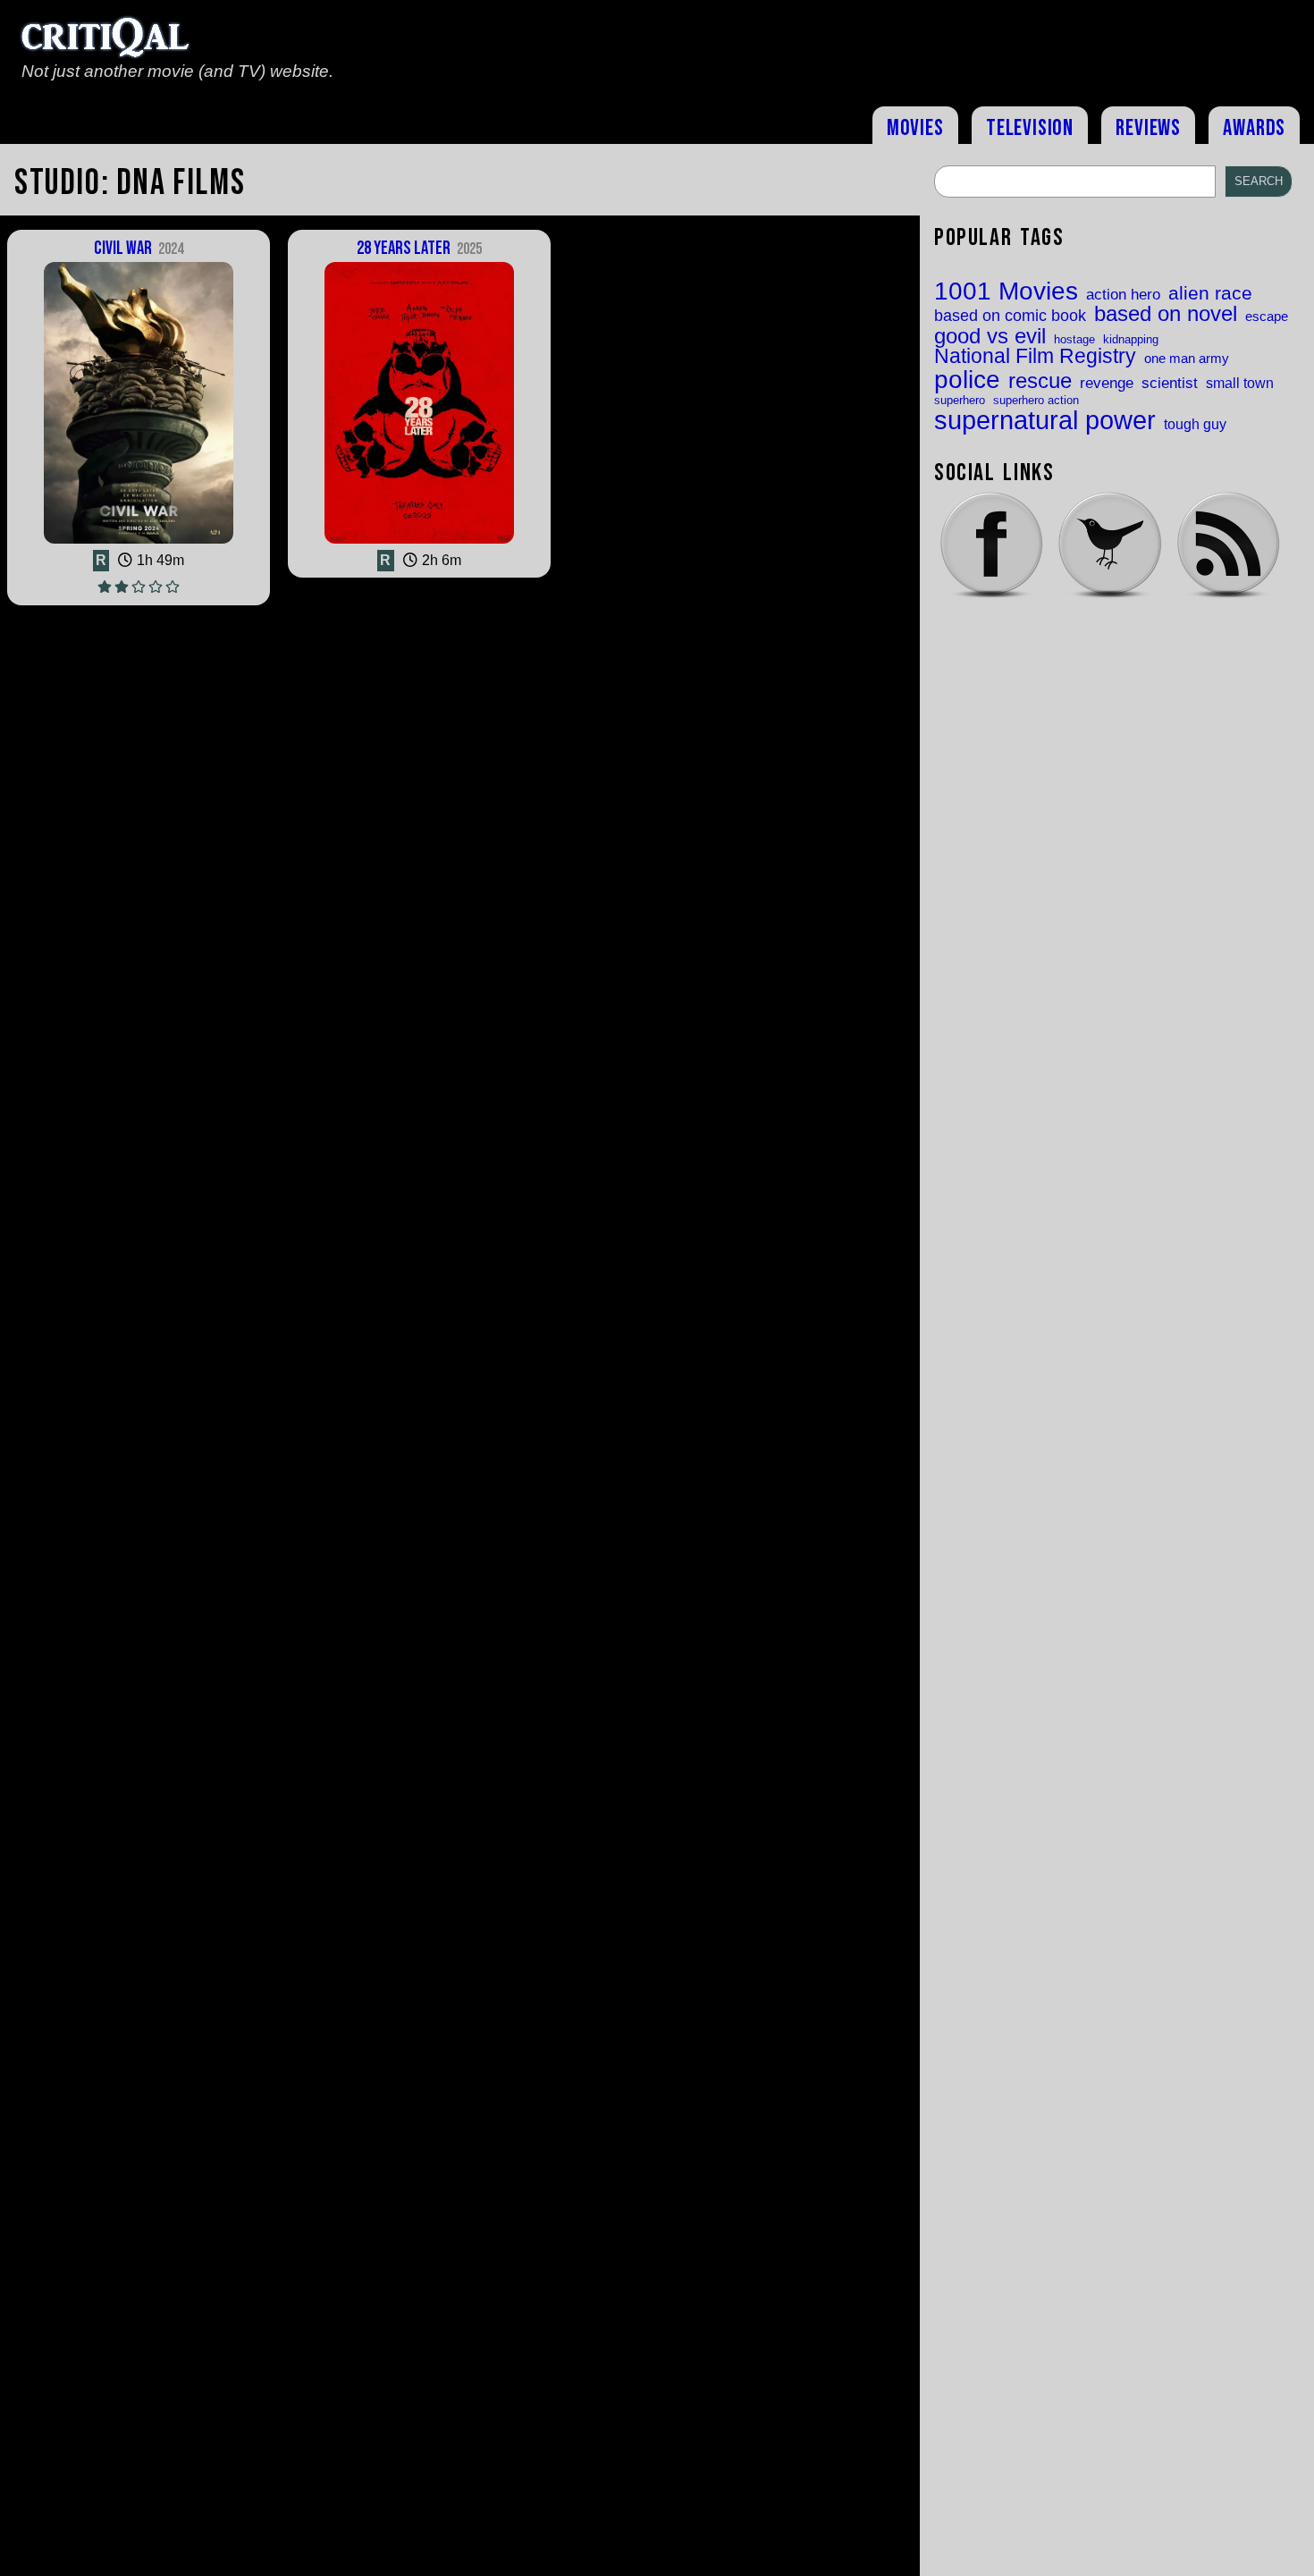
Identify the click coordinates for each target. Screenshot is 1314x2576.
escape (1267, 317)
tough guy (1195, 424)
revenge (1107, 383)
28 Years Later (419, 248)
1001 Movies (1006, 291)
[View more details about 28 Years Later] (420, 542)
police (967, 379)
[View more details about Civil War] (139, 542)
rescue (1040, 382)
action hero (1123, 295)
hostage (1074, 339)
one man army (1187, 359)
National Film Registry (1035, 357)
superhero (960, 400)
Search (1259, 181)
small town (1240, 383)
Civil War (138, 248)
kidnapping (1131, 339)
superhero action (1036, 400)
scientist (1170, 383)
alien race (1210, 294)
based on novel (1166, 315)
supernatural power (1045, 420)
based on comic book (1010, 316)
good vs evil (990, 336)
